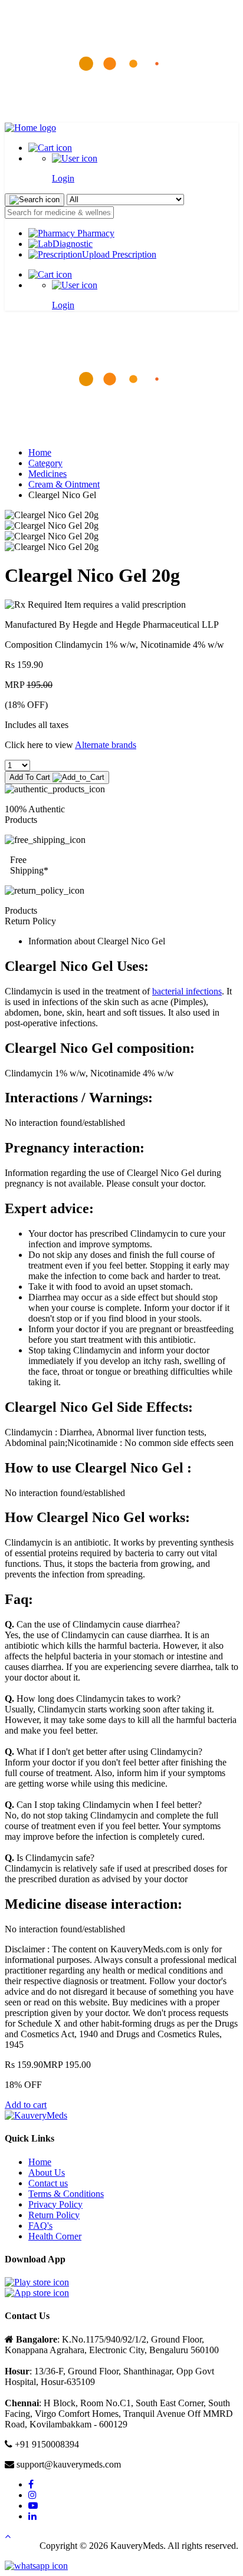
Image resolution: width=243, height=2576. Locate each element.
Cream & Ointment (64, 484)
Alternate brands (106, 745)
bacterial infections (187, 991)
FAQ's (40, 2226)
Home (40, 452)
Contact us (48, 2183)
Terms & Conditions (66, 2194)
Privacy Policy (55, 2204)
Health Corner (55, 2236)
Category (45, 463)
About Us (47, 2173)
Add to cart (26, 2105)
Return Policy (54, 2215)
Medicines (47, 474)
